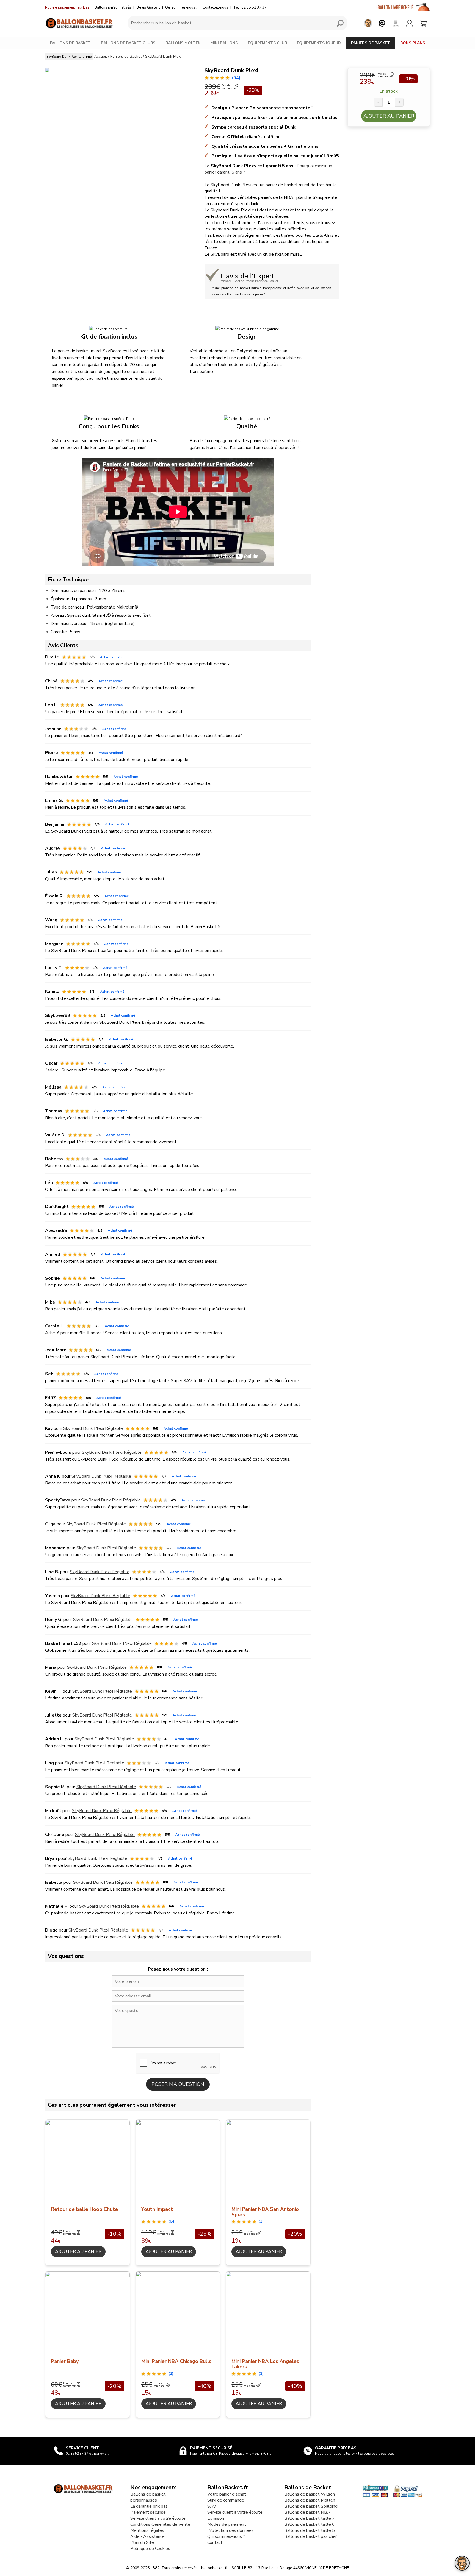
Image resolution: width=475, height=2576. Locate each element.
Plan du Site (142, 2542)
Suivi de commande (226, 2500)
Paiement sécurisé (148, 2512)
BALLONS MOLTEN (183, 43)
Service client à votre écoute (158, 2518)
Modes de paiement (227, 2524)
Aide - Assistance (147, 2536)
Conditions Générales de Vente (160, 2524)
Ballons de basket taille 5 (310, 2530)
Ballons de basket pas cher (310, 2536)
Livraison (216, 2518)
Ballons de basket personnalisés (148, 2497)
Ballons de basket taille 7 (310, 2518)
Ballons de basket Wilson (310, 2494)
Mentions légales (147, 2530)
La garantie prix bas (149, 2506)
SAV (212, 2506)
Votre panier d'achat (227, 2494)
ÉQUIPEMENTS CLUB (267, 43)
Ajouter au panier (389, 116)
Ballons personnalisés (113, 7)
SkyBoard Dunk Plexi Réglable (93, 1428)
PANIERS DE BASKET (371, 43)
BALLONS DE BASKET (70, 43)
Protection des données (230, 2530)
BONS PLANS (413, 43)
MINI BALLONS (224, 43)
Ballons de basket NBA (307, 2512)
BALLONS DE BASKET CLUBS (128, 43)
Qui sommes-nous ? (181, 7)
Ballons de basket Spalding (311, 2506)
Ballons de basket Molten (310, 2500)
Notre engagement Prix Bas (67, 7)
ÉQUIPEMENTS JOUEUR (319, 43)
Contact (215, 2542)
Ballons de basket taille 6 (310, 2524)
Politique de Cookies (150, 2549)
